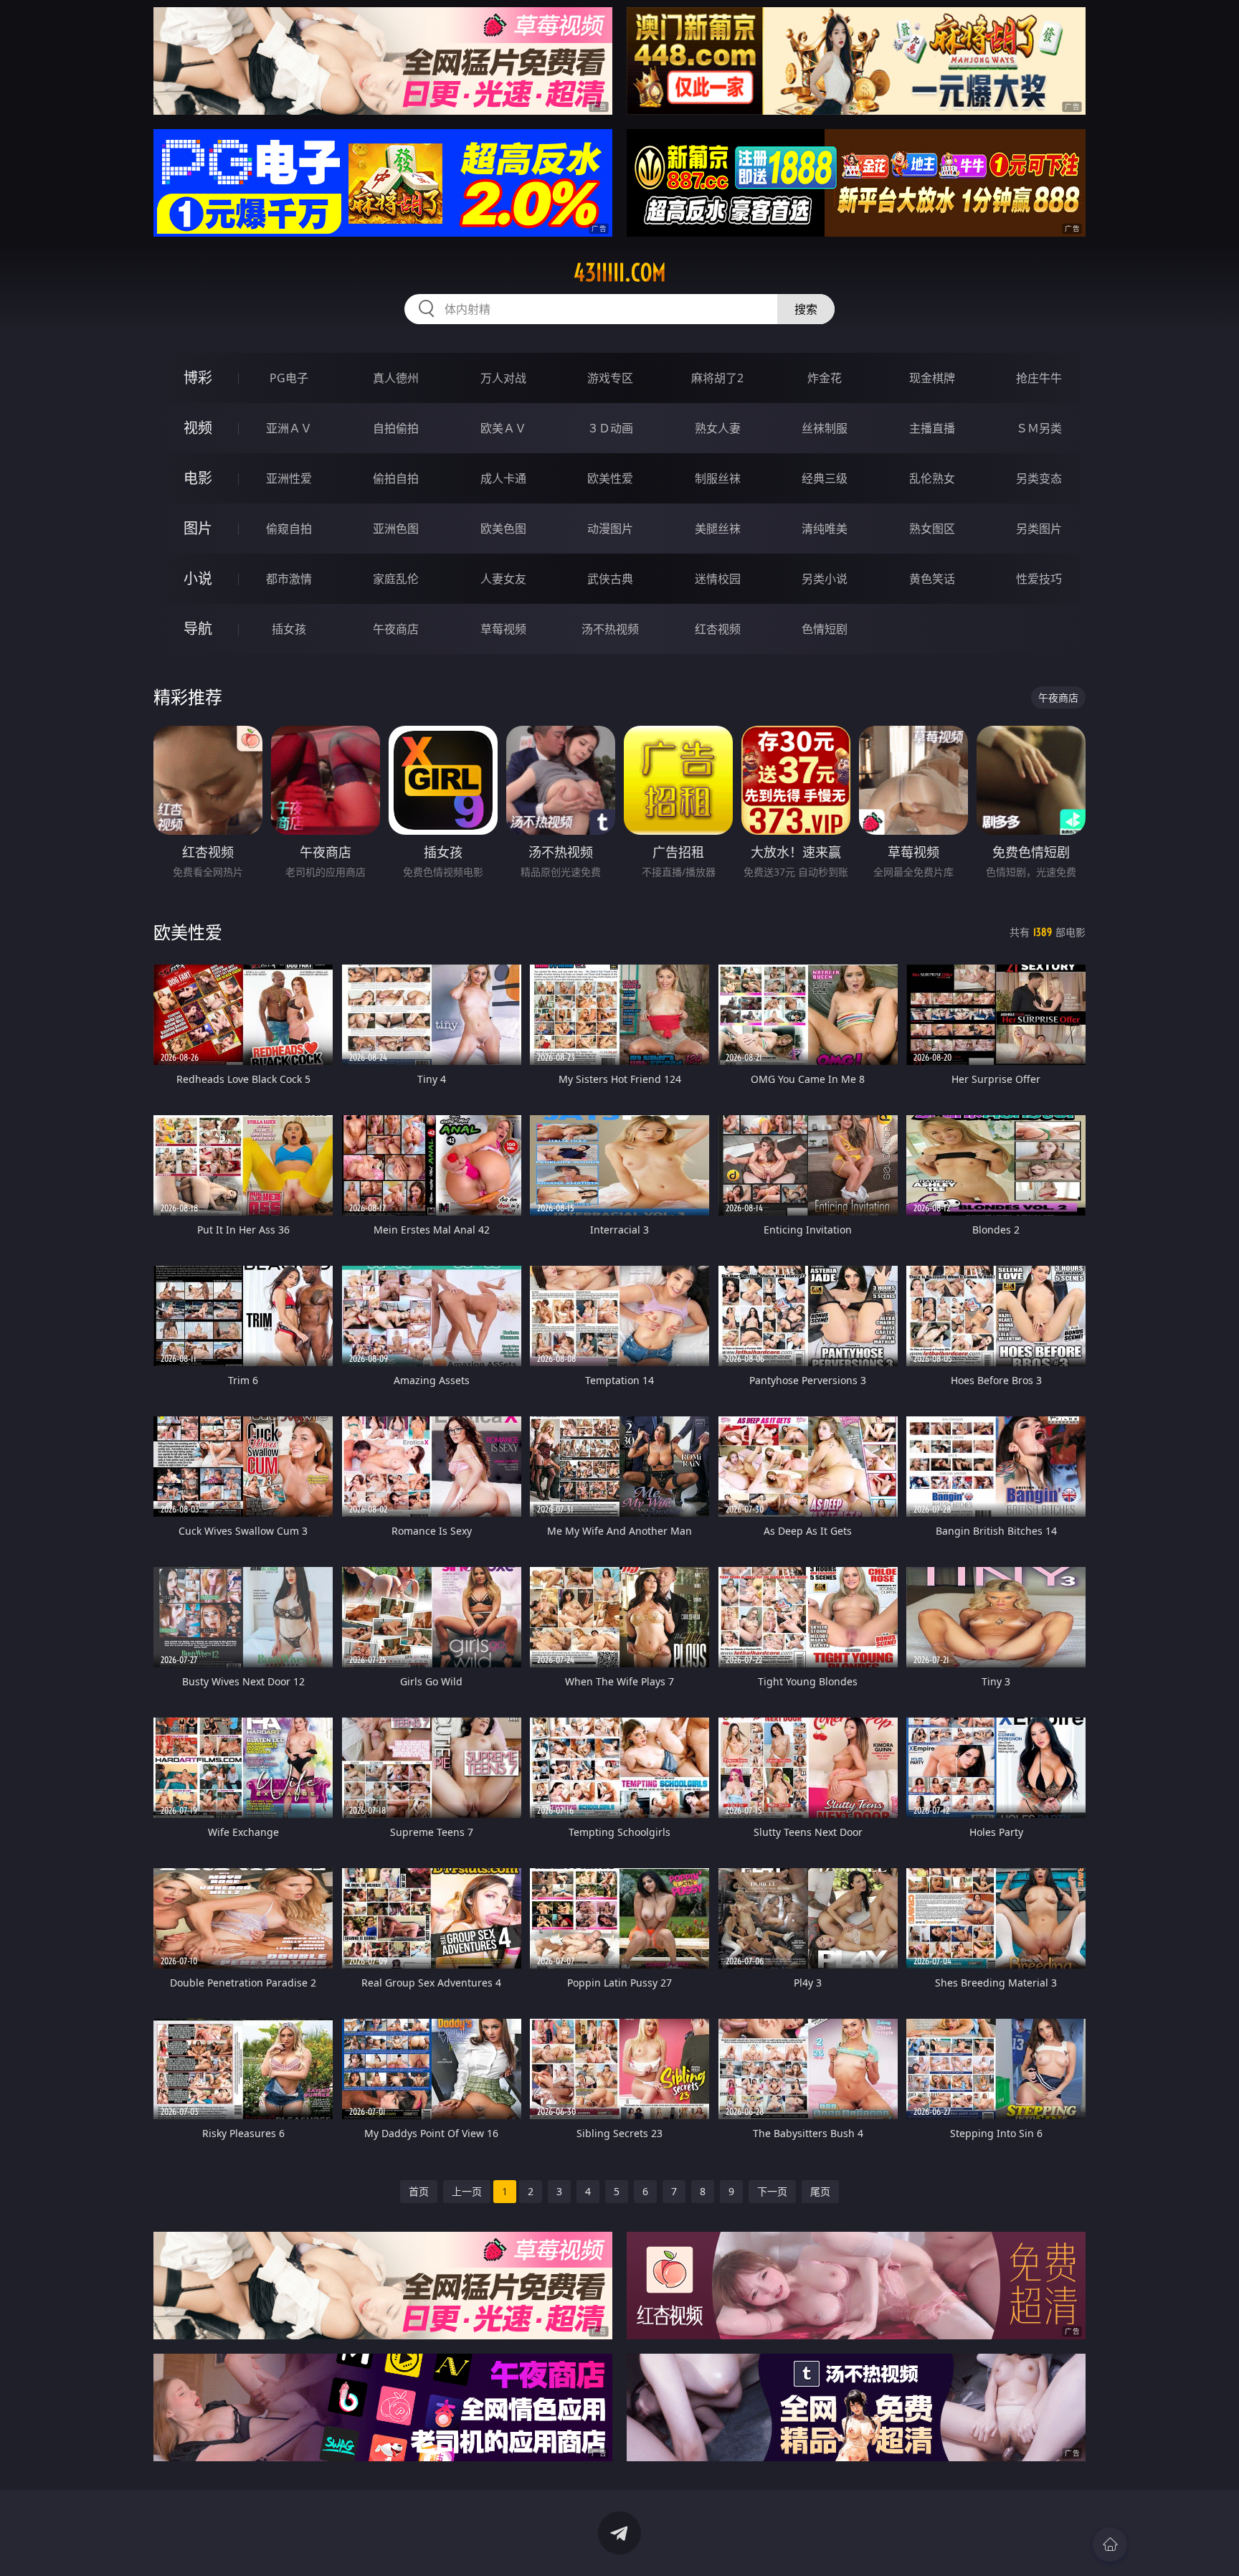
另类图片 (1039, 529)
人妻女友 (503, 579)
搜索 (806, 309)
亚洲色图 (396, 529)
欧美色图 (503, 529)
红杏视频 (718, 629)
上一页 (467, 2191)
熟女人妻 (718, 428)
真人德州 (396, 378)
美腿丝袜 (718, 529)
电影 (198, 478)
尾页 (820, 2191)
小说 (198, 578)
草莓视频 (503, 629)
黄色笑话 (932, 579)
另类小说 (825, 579)
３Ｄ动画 (610, 428)
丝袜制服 (825, 428)
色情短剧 (825, 629)
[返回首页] (1110, 2544)
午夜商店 (396, 629)
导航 (198, 629)
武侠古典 (610, 579)
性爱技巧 (1039, 579)
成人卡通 (503, 478)
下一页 (772, 2191)
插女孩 (289, 629)
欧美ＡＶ (503, 428)
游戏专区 (610, 378)
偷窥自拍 (289, 529)
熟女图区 (932, 529)
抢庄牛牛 (1039, 378)
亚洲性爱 (289, 478)
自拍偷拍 (396, 428)
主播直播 (932, 428)
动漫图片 (610, 529)
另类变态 (1039, 478)
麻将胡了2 (717, 378)
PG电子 (289, 378)
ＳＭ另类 (1039, 428)
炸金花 (825, 378)
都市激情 (289, 579)
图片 (198, 528)
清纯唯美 (825, 529)
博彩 (198, 378)
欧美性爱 (610, 478)
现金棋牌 (932, 378)
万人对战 (503, 378)
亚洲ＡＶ (289, 428)
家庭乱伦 (396, 579)
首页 (419, 2191)
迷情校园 (718, 579)
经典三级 (825, 478)
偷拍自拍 (396, 478)
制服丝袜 (718, 478)
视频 (198, 428)
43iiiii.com (620, 273)
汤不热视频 (610, 629)
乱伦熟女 (932, 478)
